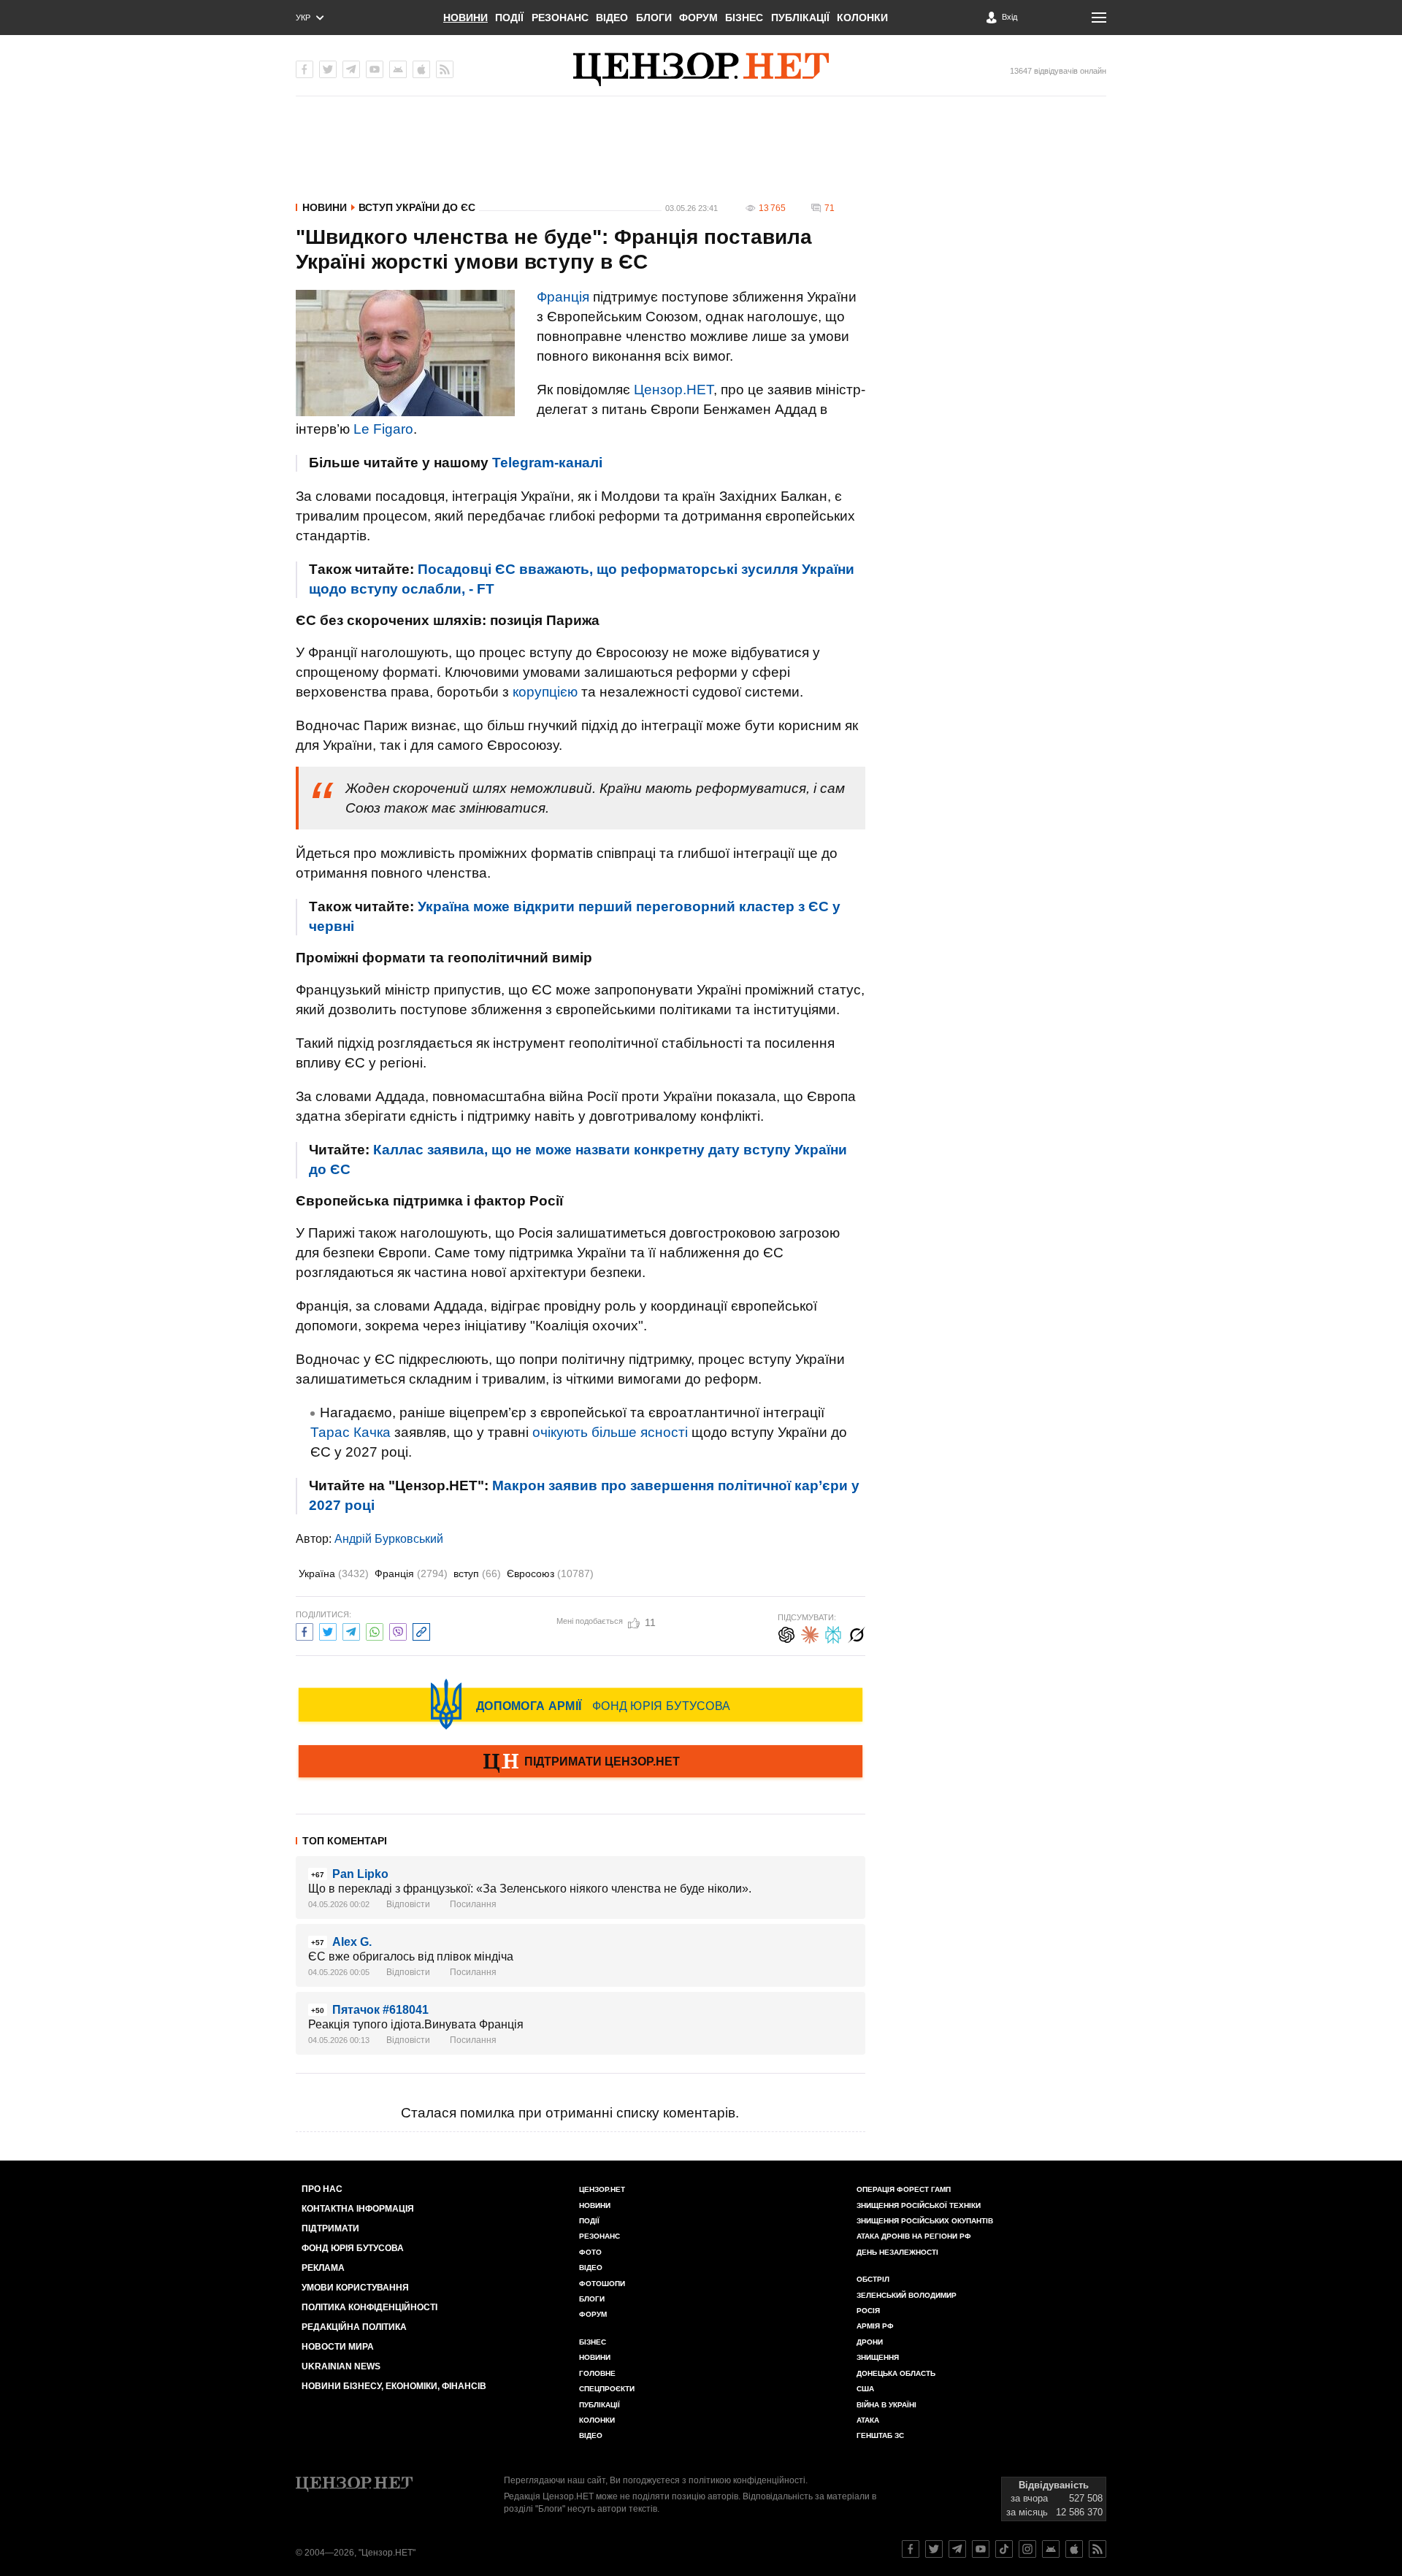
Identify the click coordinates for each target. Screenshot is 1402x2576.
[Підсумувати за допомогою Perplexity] (833, 1633)
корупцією (545, 692)
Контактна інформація (358, 2209)
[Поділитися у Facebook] (304, 1630)
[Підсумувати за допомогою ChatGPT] (786, 1633)
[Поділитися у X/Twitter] (328, 1630)
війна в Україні (886, 2405)
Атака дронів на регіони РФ (914, 2236)
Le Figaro (383, 429)
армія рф (875, 2326)
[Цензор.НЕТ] (701, 69)
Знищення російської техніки (919, 2205)
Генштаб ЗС (880, 2435)
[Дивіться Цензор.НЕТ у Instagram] (1027, 2549)
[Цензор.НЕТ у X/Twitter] (328, 69)
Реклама (323, 2268)
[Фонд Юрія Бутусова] (581, 1704)
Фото (590, 2252)
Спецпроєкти (607, 2389)
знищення (878, 2357)
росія (868, 2311)
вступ (477, 1573)
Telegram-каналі (547, 463)
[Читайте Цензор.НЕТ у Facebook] (911, 2549)
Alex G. (352, 1942)
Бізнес (744, 18)
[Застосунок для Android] (398, 69)
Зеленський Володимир (907, 2295)
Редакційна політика (354, 2327)
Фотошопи (602, 2284)
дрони (870, 2342)
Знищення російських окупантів (925, 2221)
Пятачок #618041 (380, 2010)
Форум (698, 18)
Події (509, 18)
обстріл (873, 2279)
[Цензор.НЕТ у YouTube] (375, 69)
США (865, 2389)
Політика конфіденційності (369, 2307)
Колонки (862, 18)
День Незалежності (897, 2252)
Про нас (322, 2189)
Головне (597, 2373)
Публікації (800, 18)
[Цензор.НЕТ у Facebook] (304, 69)
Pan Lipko (360, 1874)
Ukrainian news (341, 2366)
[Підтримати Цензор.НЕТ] (581, 1763)
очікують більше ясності (610, 1432)
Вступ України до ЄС (417, 207)
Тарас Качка (350, 1432)
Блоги (654, 18)
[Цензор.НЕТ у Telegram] (351, 69)
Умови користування (355, 2288)
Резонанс (560, 18)
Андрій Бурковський (389, 1539)
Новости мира (338, 2347)
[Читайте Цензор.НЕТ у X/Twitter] (934, 2549)
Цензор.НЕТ (674, 390)
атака (868, 2420)
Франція (563, 297)
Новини (466, 18)
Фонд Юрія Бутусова (353, 2248)
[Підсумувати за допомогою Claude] (810, 1633)
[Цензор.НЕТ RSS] (445, 69)
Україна (334, 1573)
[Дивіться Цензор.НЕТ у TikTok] (1004, 2549)
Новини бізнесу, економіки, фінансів (394, 2386)
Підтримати (330, 2228)
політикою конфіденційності (747, 2480)
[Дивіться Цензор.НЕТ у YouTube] (981, 2549)
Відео (612, 18)
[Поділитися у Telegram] (351, 1630)
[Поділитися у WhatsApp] (375, 1630)
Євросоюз (550, 1573)
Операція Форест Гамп (904, 2189)
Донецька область (896, 2373)
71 (830, 208)
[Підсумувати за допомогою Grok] (857, 1633)
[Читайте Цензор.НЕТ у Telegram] (957, 2549)
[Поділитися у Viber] (398, 1630)
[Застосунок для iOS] (421, 69)
